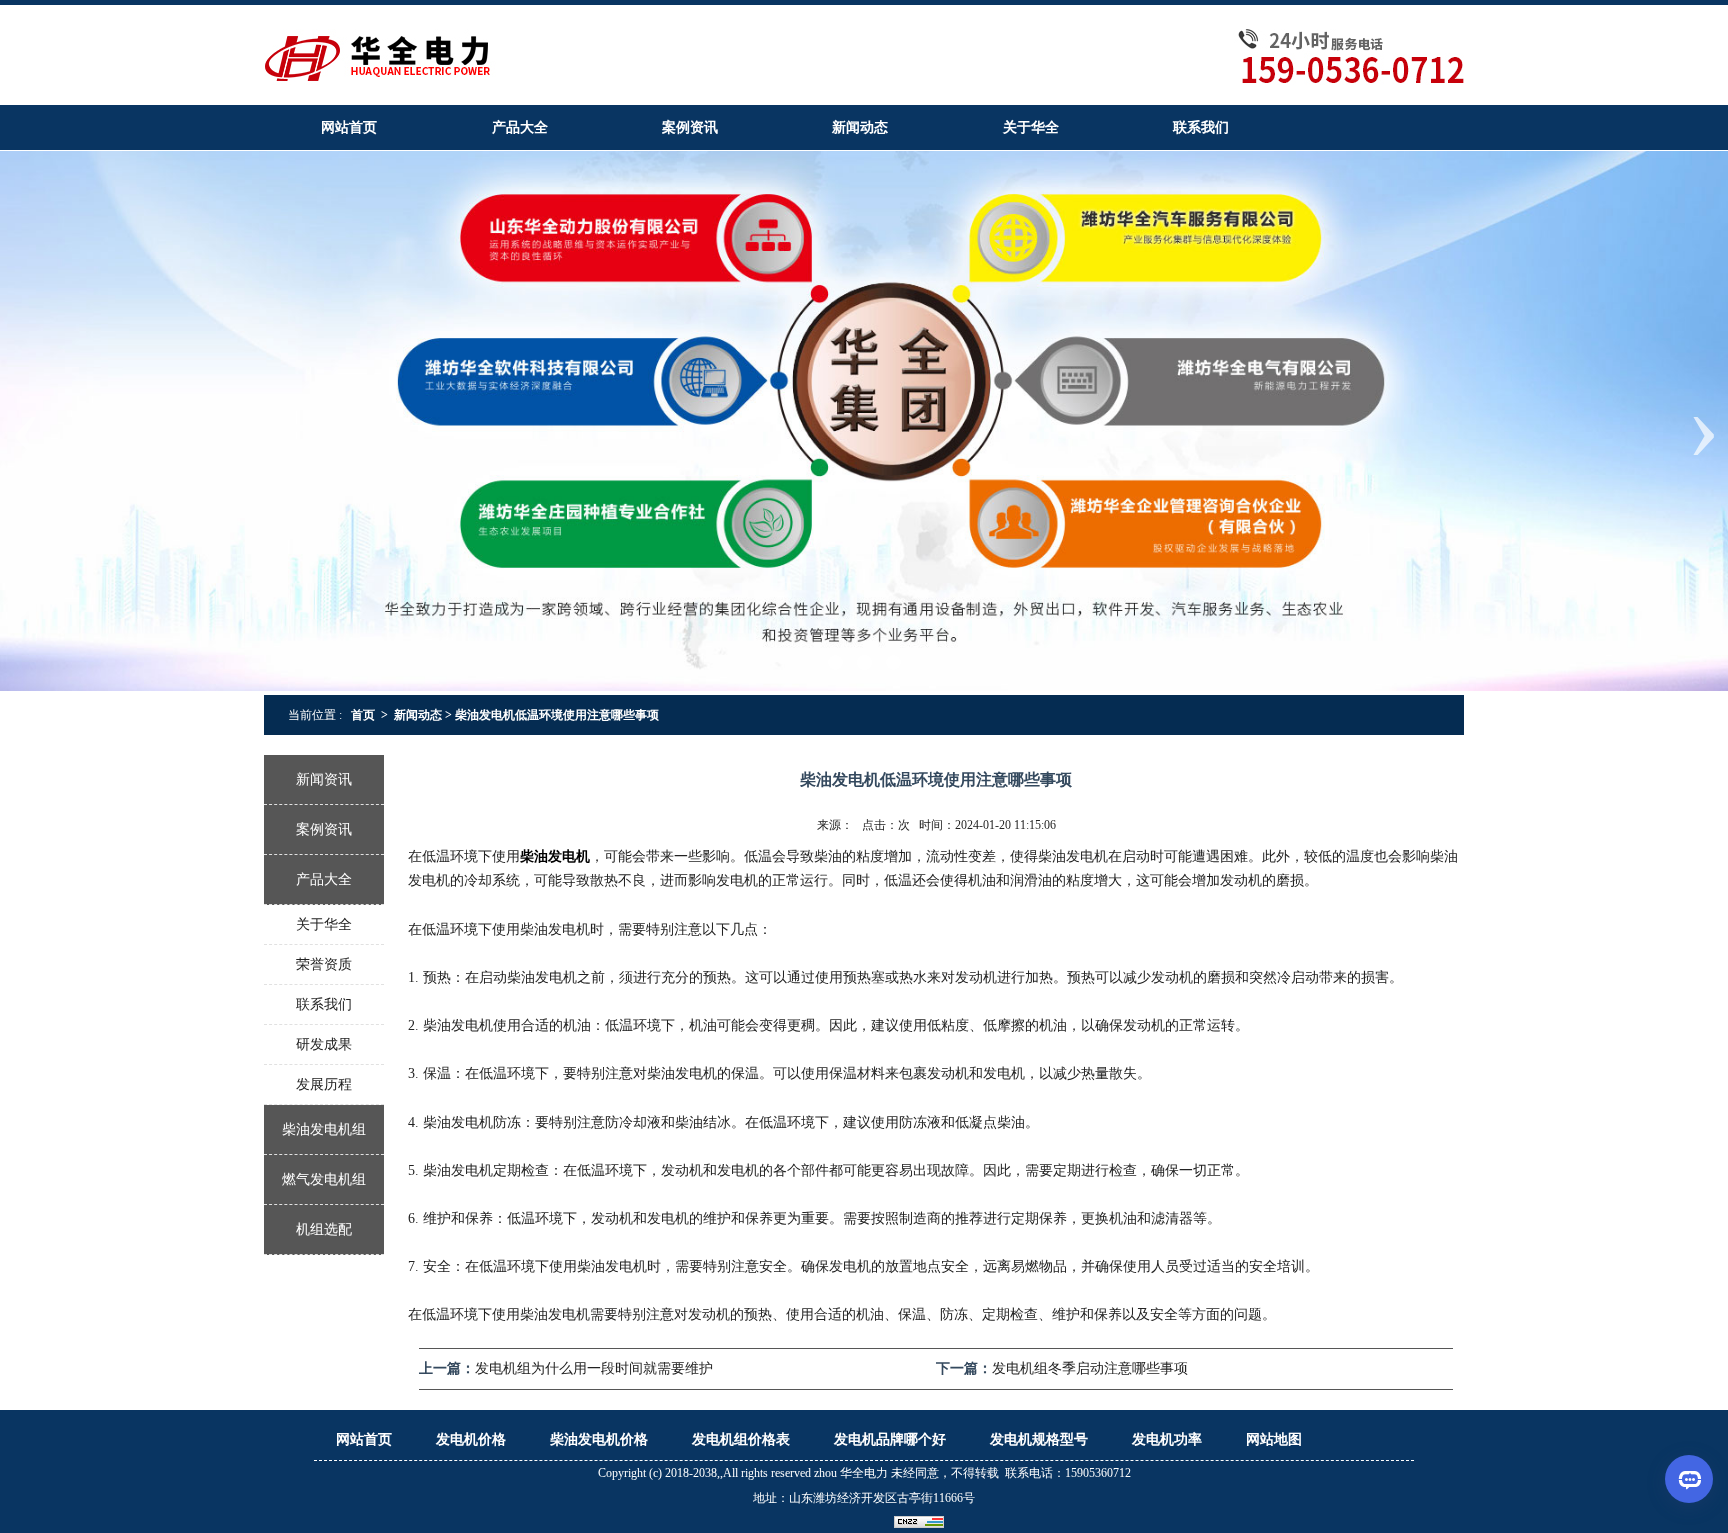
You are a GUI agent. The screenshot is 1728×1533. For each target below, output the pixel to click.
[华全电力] (864, 53)
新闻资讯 (324, 779)
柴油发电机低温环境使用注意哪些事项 (563, 715)
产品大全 (324, 879)
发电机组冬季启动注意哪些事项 (1090, 1368)
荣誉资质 (324, 964)
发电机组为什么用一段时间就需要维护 (594, 1368)
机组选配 (324, 1229)
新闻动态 (418, 715)
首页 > (369, 715)
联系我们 (324, 1004)
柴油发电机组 (324, 1129)
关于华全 (324, 924)
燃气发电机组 (324, 1179)
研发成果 (324, 1044)
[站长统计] (919, 1522)
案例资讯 (324, 829)
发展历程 (324, 1084)
